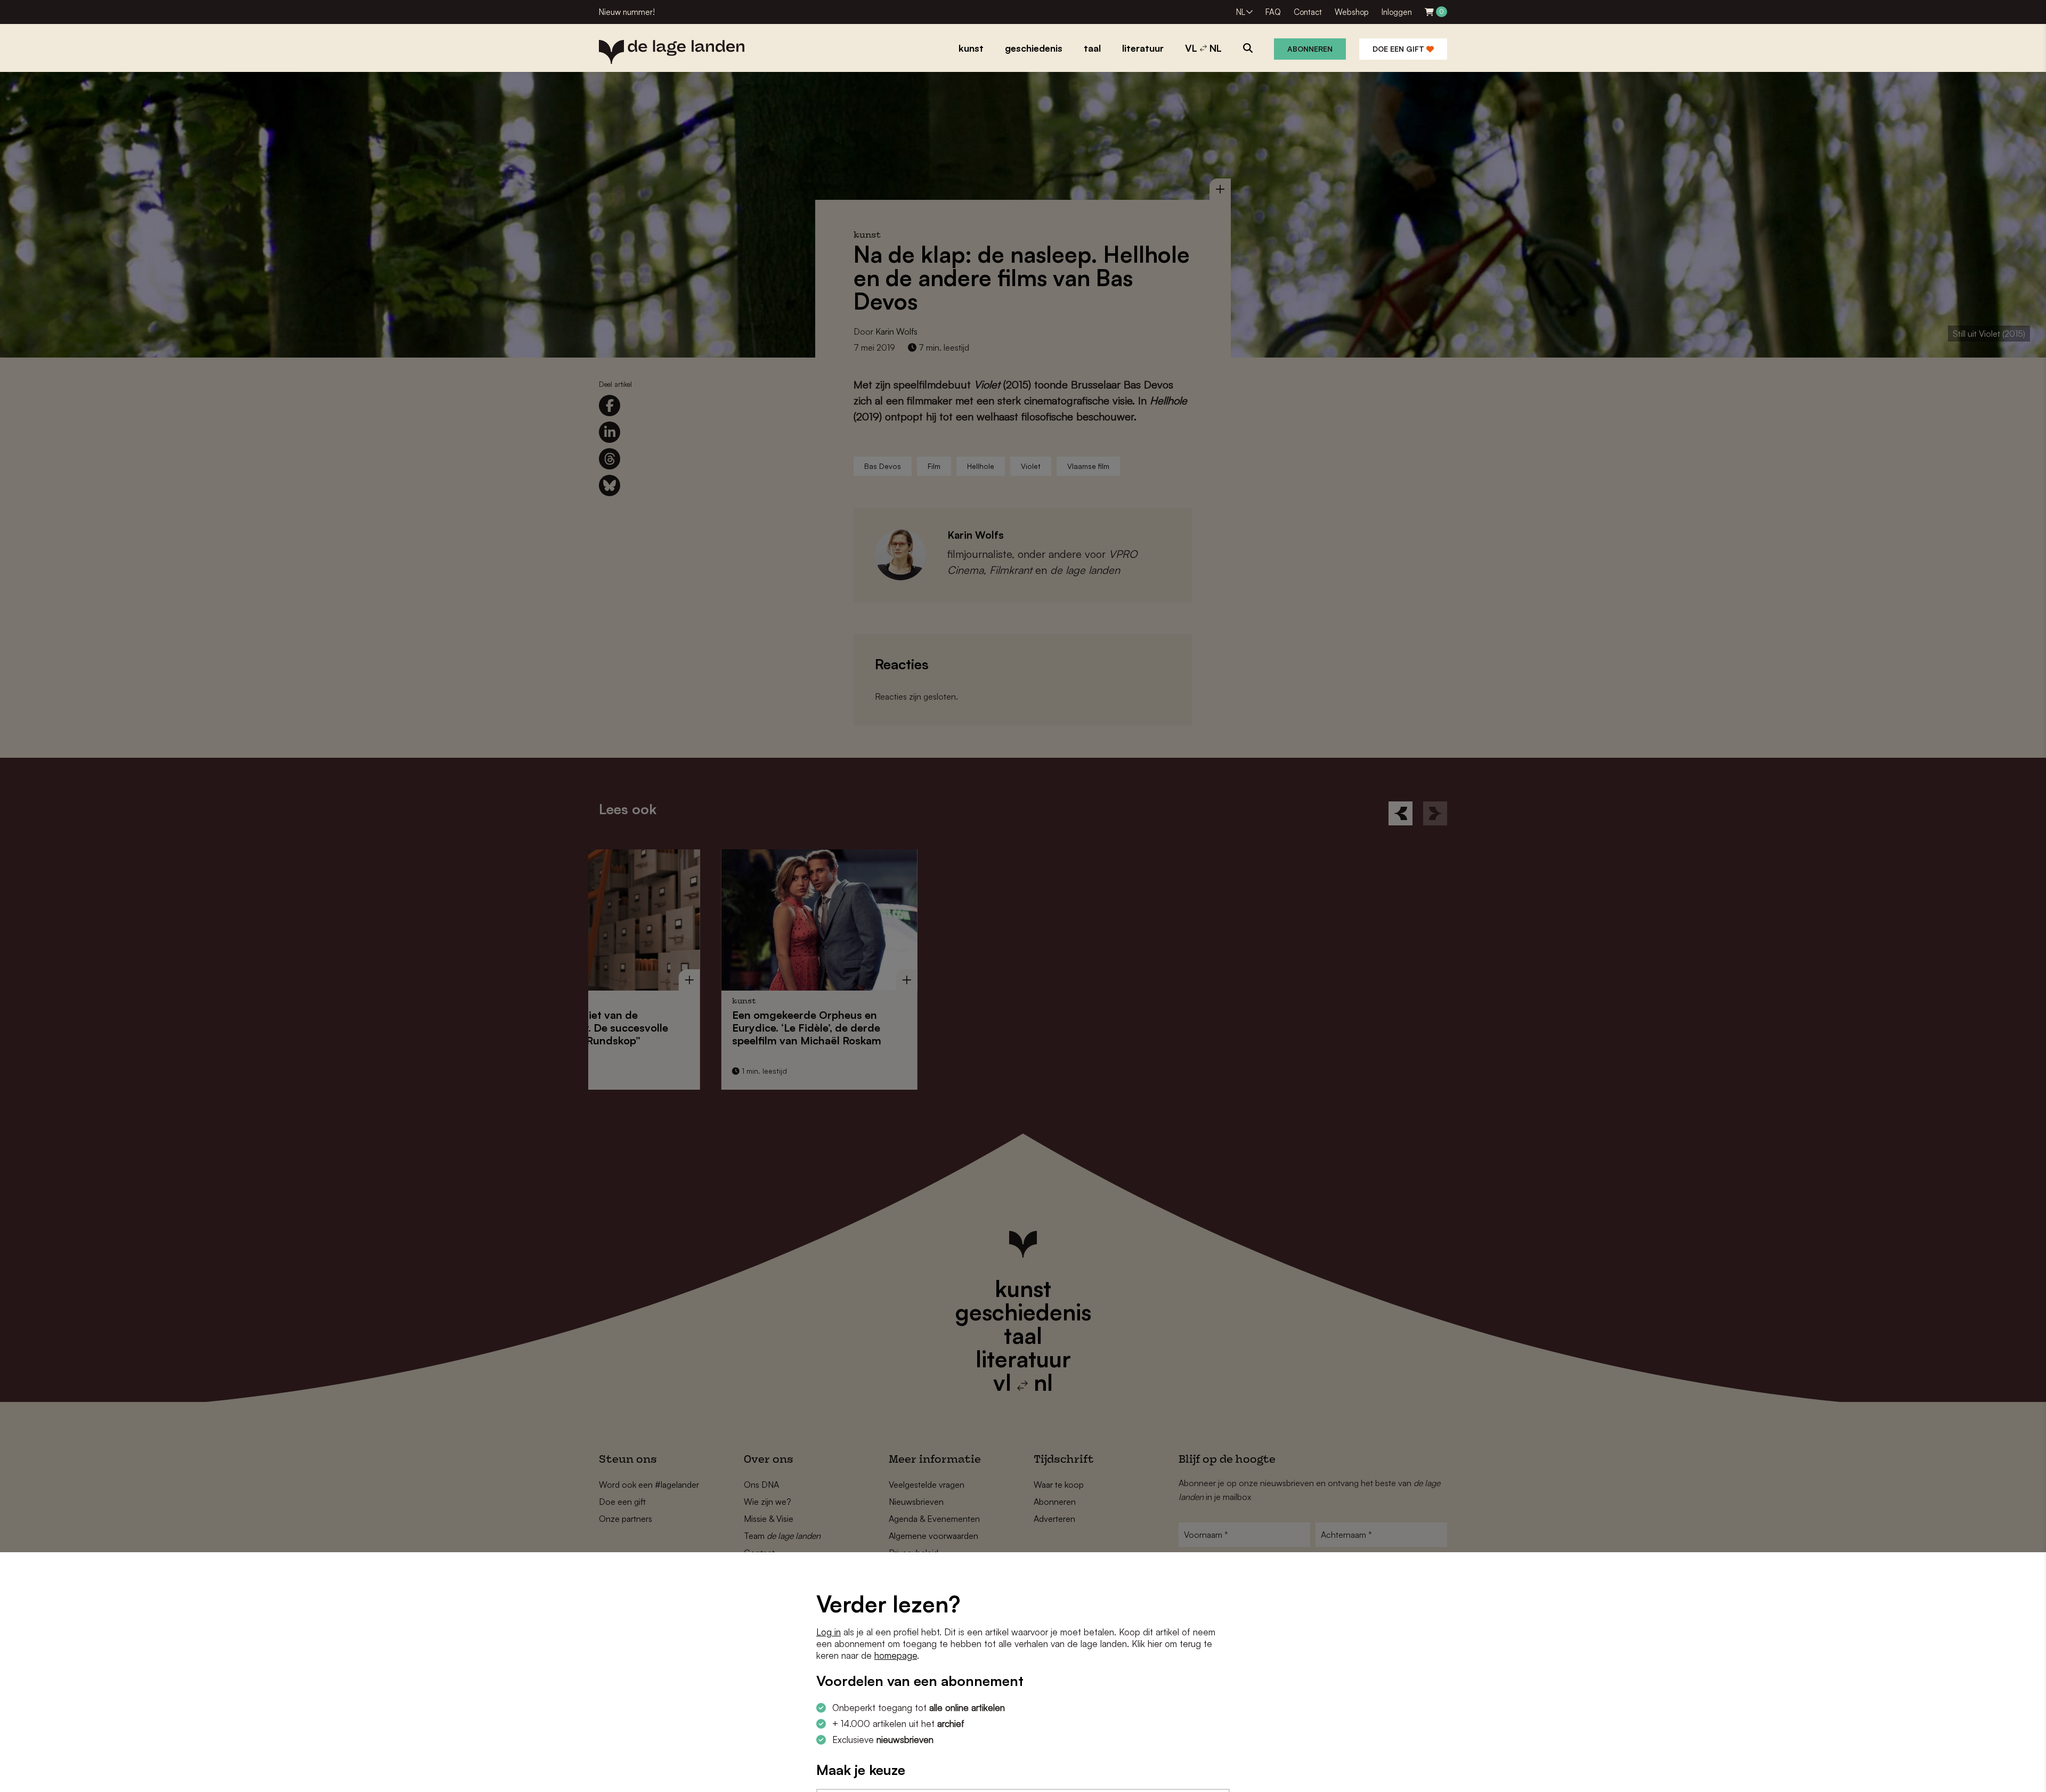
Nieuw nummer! (627, 12)
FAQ (1273, 12)
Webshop (1352, 12)
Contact (1308, 12)
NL (1241, 12)
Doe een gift (1399, 49)
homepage (896, 1655)
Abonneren (1310, 49)
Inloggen (1397, 12)
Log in (829, 1632)
